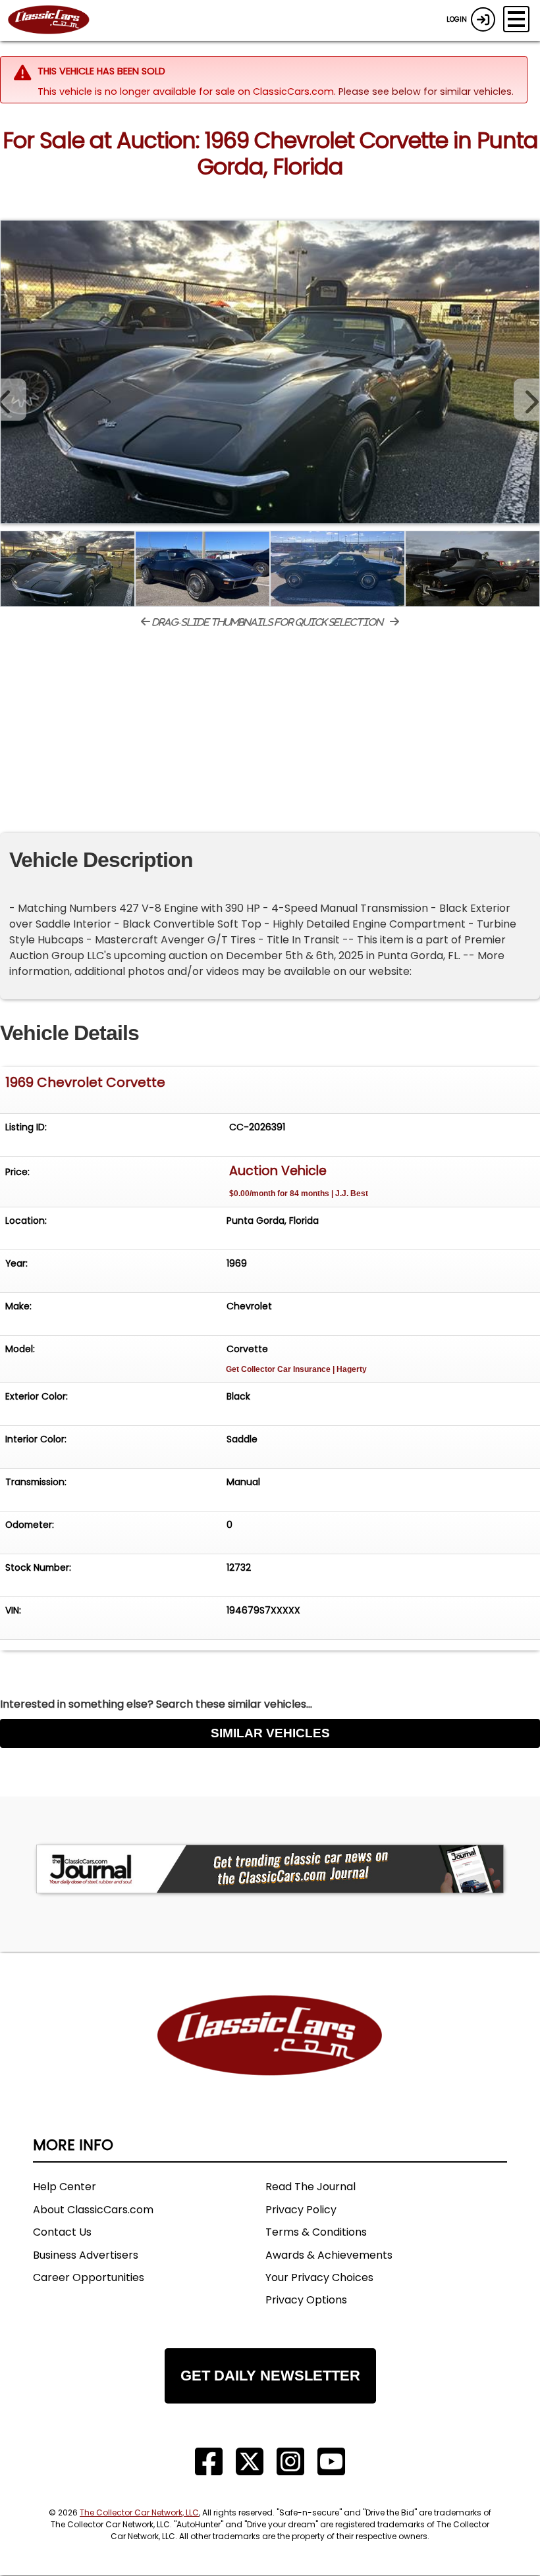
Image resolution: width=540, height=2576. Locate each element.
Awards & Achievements (329, 2255)
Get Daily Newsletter (270, 2376)
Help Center (65, 2187)
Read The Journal (310, 2187)
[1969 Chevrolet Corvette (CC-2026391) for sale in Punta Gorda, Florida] (270, 372)
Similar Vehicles (270, 1733)
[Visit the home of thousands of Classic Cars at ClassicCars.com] (57, 20)
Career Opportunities (89, 2277)
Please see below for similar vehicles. (426, 92)
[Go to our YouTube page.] (331, 2462)
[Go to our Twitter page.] (250, 2462)
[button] (527, 400)
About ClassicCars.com (93, 2210)
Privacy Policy (301, 2210)
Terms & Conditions (316, 2232)
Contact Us (62, 2232)
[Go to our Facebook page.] (209, 2462)
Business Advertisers (86, 2255)
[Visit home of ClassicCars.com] (270, 2055)
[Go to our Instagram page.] (290, 2462)
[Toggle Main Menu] (516, 19)
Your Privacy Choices (319, 2277)
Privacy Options (306, 2300)
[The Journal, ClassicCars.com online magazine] (270, 1869)
